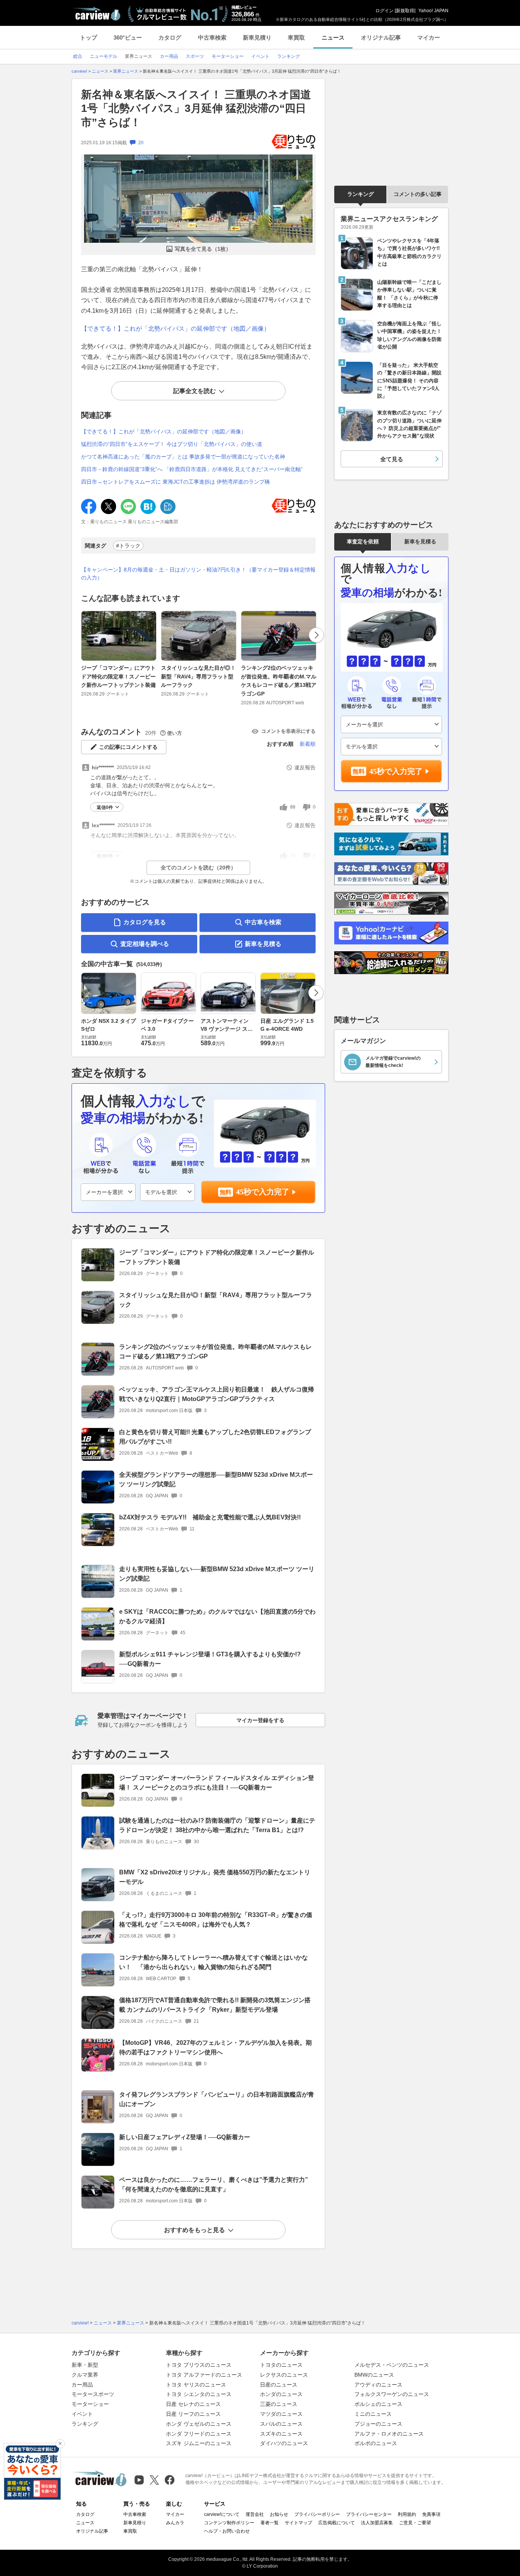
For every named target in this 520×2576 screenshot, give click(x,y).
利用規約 (407, 2514)
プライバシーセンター (369, 2514)
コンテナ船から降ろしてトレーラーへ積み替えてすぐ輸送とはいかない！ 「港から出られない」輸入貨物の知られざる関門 (214, 1962)
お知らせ (279, 2514)
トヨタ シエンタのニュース (199, 2394)
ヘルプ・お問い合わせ (227, 2531)
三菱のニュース (279, 2404)
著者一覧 (270, 2523)
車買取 (296, 37)
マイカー (429, 37)
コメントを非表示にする (288, 731)
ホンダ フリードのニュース (199, 2434)
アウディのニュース (378, 2385)
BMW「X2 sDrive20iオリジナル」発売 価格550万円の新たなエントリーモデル (215, 1877)
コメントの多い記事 (418, 194)
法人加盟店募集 (377, 2523)
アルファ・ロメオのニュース (389, 2434)
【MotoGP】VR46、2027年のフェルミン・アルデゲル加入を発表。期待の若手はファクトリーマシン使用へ (215, 2047)
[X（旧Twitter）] (154, 2480)
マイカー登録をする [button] (260, 1720)
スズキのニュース (281, 2434)
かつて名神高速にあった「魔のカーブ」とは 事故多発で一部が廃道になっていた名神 (183, 457)
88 (293, 807)
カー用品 (82, 2385)
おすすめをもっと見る (195, 2230)
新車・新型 (85, 2365)
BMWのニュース (374, 2375)
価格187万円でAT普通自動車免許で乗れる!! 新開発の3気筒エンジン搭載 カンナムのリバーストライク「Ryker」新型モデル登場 (215, 2005)
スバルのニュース (281, 2424)
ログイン (384, 11)
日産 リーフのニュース (193, 2414)
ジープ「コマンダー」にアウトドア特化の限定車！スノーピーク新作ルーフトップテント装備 (118, 676)
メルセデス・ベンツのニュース (392, 2365)
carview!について (222, 2514)
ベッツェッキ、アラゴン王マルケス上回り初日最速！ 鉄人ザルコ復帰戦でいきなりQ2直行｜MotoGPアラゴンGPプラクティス (217, 1394)
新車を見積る (263, 944)
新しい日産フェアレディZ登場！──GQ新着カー (185, 2137)
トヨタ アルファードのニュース (204, 2375)
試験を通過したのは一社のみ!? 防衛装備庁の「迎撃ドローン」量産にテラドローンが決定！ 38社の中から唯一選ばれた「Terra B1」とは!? (217, 1825)
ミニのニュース (373, 2414)
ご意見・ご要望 (415, 2523)
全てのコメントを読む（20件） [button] (198, 868)
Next (316, 635)
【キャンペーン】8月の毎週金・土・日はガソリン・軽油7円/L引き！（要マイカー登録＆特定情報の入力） (198, 574)
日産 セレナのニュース (193, 2404)
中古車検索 (212, 37)
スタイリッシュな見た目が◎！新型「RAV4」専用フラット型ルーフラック (198, 676)
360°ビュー (128, 37)
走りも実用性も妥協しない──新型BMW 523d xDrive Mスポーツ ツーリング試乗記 (217, 1574)
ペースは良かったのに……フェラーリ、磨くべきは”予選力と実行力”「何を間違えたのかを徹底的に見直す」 (214, 2184)
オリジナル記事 (381, 37)
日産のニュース (279, 2385)
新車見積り (257, 37)
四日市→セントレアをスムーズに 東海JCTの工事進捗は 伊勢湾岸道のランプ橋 (175, 482)
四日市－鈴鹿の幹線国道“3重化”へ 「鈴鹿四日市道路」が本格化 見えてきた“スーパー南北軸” (192, 469)
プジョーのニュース (378, 2424)
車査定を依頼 (363, 541)
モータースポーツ (93, 2394)
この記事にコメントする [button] (128, 747)
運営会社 (255, 2514)
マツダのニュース (281, 2414)
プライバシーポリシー (317, 2514)
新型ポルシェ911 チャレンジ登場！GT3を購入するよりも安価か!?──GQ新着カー (210, 1659)
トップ (89, 37)
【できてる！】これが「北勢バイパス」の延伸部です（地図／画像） (175, 329)
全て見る (392, 459)
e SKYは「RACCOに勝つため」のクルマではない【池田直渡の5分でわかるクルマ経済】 (217, 1616)
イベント (82, 2414)
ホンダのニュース (281, 2394)
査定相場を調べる (145, 944)
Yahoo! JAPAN (433, 11)
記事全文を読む (195, 391)
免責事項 (431, 2514)
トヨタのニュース (281, 2365)
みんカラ (175, 2523)
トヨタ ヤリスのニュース (196, 2385)
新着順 (308, 744)
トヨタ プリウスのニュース (199, 2365)
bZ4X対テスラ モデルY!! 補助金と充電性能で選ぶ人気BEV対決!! (210, 1517)
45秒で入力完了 (263, 1192)
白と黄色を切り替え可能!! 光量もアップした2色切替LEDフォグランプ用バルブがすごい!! (215, 1437)
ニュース (333, 37)
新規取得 (405, 11)
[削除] (60, 2444)
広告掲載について (337, 2523)
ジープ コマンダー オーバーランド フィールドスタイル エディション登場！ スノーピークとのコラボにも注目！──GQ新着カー (217, 1783)
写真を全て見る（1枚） (203, 249)
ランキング (360, 194)
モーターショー (90, 2404)
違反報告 (305, 767)
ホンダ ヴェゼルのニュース (199, 2424)
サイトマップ (298, 2523)
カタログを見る (145, 922)
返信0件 (105, 807)
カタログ (170, 37)
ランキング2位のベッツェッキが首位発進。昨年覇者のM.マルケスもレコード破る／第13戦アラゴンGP (279, 681)
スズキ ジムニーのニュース (199, 2443)
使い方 (175, 733)
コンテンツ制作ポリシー (229, 2523)
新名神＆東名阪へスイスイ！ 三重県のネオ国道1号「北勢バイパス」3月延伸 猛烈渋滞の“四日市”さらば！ (196, 108)
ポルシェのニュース (378, 2404)
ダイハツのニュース (284, 2443)
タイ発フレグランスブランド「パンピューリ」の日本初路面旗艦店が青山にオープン (217, 2099)
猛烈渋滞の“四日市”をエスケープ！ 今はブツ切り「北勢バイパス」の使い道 (172, 444)
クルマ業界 (85, 2375)
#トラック (128, 546)
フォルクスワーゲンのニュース (392, 2394)
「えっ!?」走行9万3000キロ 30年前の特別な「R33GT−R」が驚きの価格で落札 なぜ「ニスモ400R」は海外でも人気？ (216, 1920)
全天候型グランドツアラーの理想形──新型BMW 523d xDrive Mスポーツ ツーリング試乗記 (216, 1479)
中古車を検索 (263, 922)
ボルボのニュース (376, 2443)
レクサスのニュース (284, 2375)
